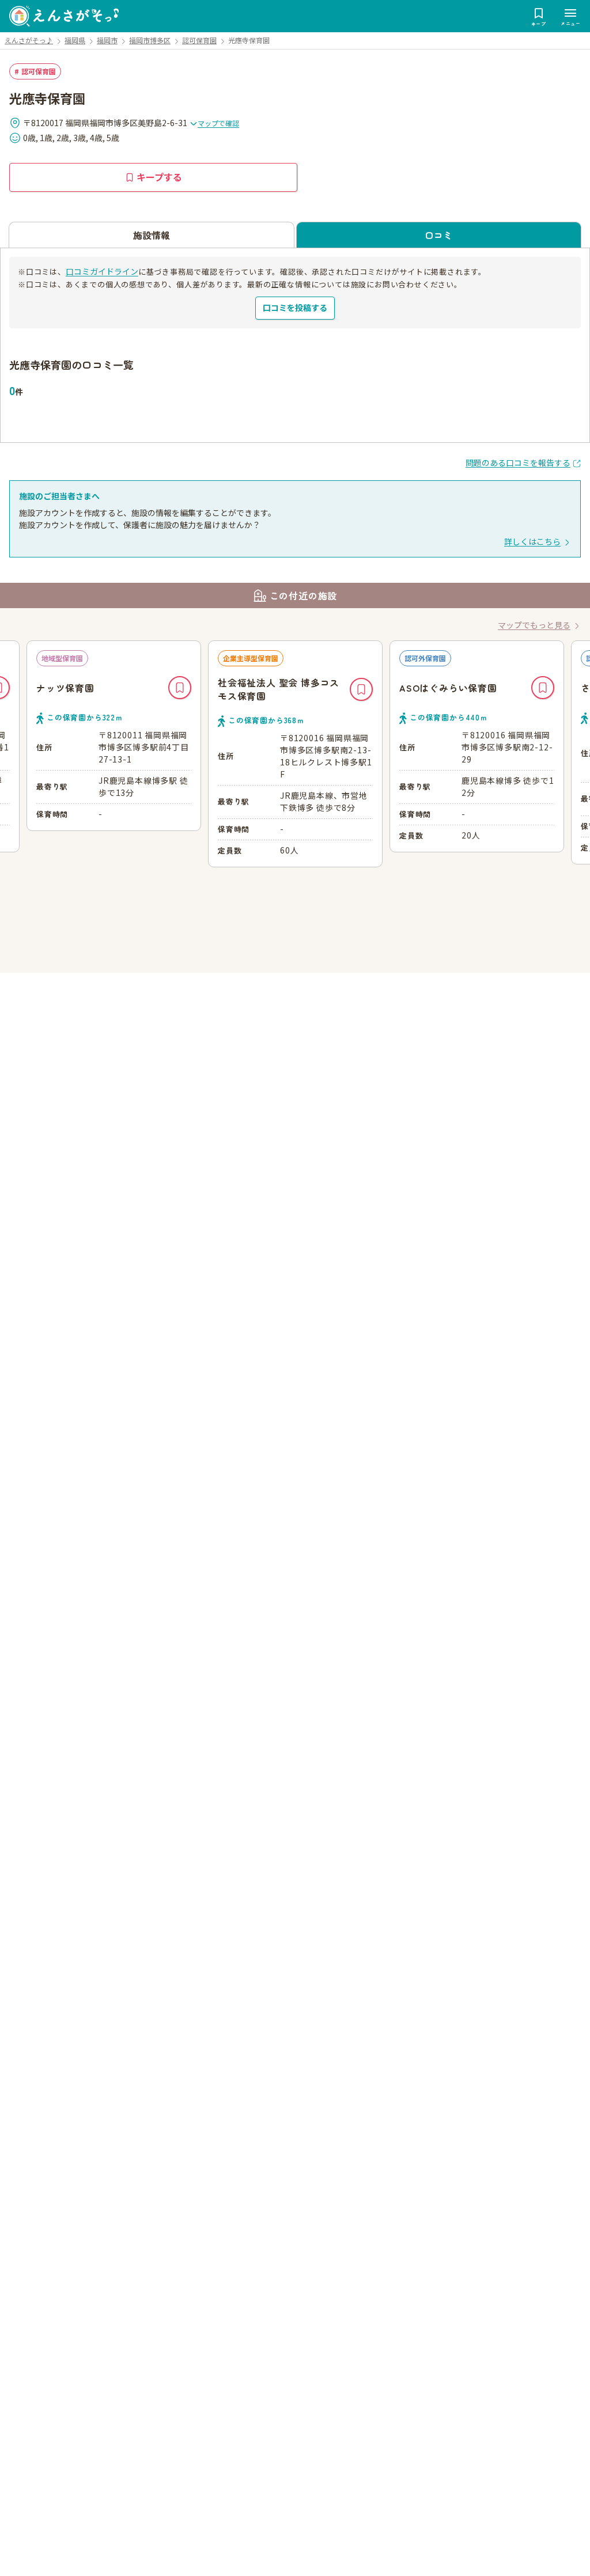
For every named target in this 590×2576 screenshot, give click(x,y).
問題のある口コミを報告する (518, 462)
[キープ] (180, 689)
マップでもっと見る (534, 625)
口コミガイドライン (102, 271)
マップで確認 (218, 123)
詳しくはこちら (532, 541)
